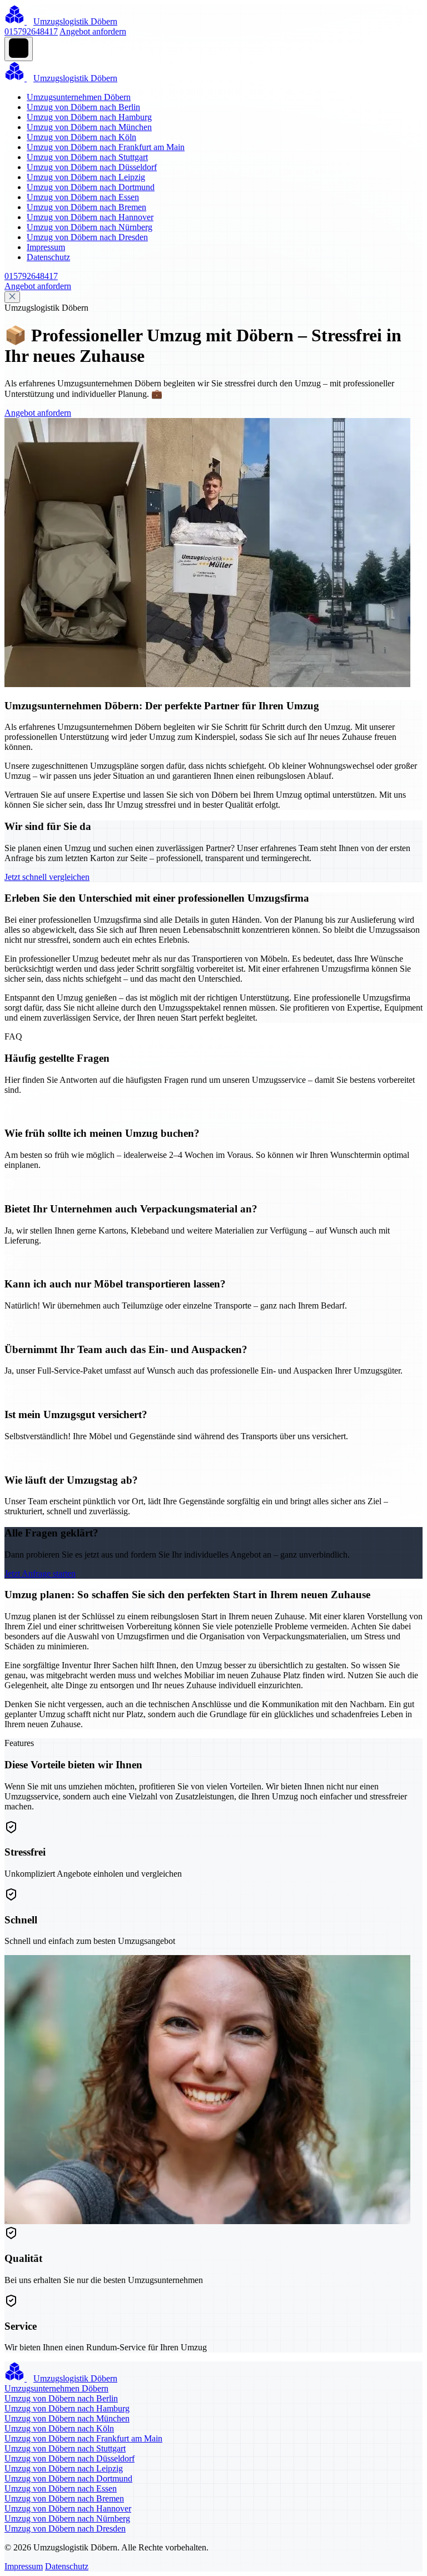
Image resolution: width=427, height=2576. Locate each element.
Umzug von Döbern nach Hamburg (89, 117)
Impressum (46, 247)
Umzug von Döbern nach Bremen (86, 207)
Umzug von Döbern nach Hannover (90, 217)
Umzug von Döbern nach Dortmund (91, 187)
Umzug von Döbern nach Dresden (87, 237)
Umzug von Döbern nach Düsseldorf (92, 167)
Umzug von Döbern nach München (89, 127)
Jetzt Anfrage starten (40, 1573)
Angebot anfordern (93, 31)
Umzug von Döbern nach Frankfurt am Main (106, 147)
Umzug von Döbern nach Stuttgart (87, 157)
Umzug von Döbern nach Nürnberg (90, 227)
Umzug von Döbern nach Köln (81, 137)
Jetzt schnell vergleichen (47, 877)
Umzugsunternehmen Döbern (79, 97)
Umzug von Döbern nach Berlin (83, 107)
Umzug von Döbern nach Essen (83, 197)
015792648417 (31, 31)
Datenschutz (48, 257)
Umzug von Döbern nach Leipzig (86, 177)
